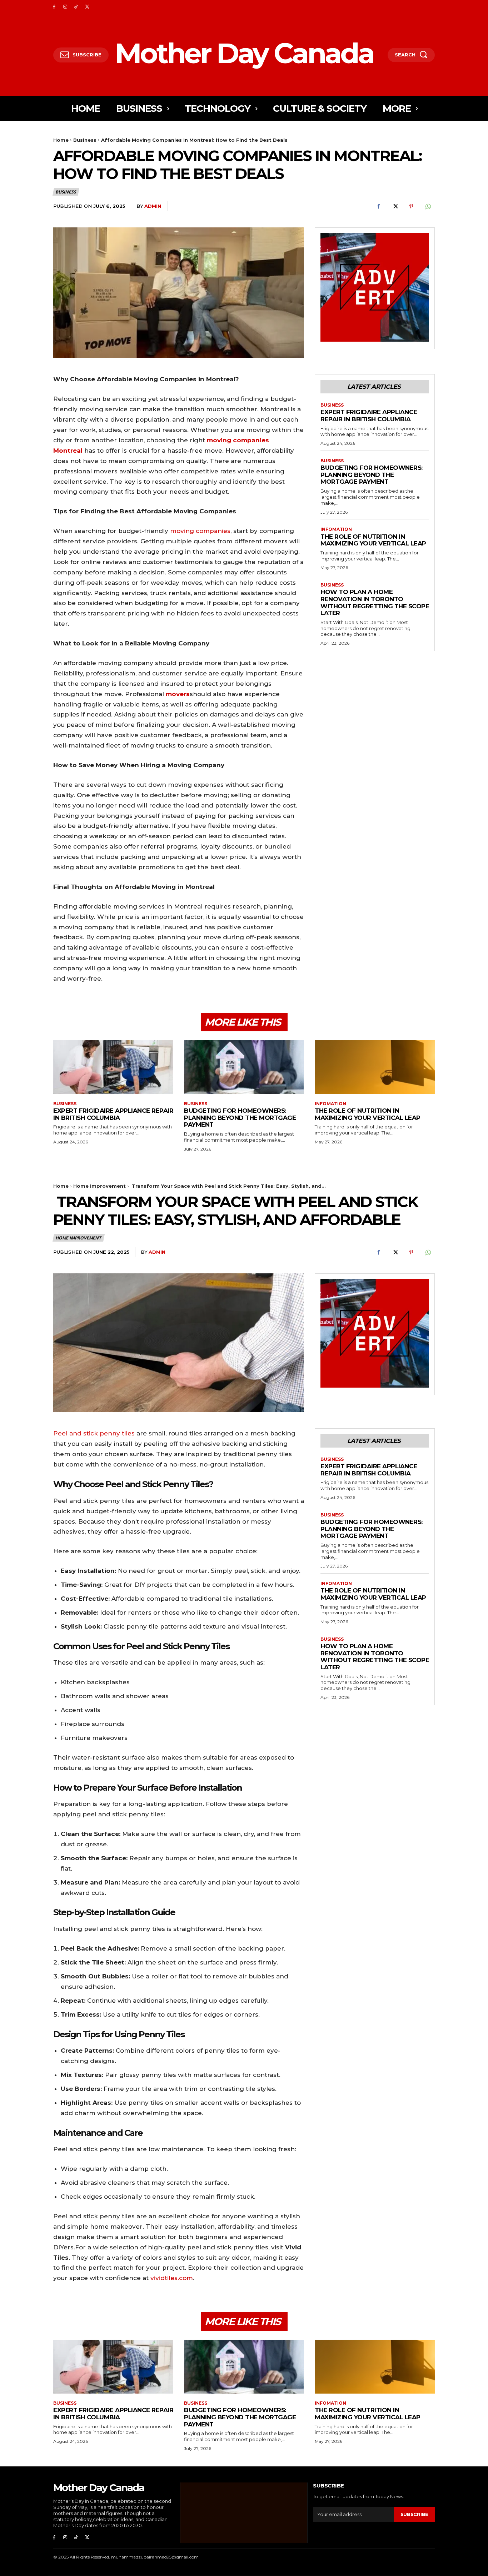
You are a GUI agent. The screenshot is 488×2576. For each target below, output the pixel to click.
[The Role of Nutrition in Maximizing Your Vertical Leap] (375, 1067)
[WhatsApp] (428, 206)
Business (85, 140)
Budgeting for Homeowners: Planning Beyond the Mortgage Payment (372, 475)
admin (153, 206)
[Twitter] (87, 7)
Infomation (336, 529)
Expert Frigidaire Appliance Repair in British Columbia (369, 416)
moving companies (200, 531)
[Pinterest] (411, 206)
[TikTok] (76, 7)
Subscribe (414, 2514)
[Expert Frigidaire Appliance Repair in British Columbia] (113, 1067)
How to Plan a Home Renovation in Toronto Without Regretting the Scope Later (375, 602)
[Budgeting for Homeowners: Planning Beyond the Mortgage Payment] (244, 1067)
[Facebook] (54, 7)
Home (61, 140)
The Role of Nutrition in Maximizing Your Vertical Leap (373, 540)
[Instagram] (65, 7)
